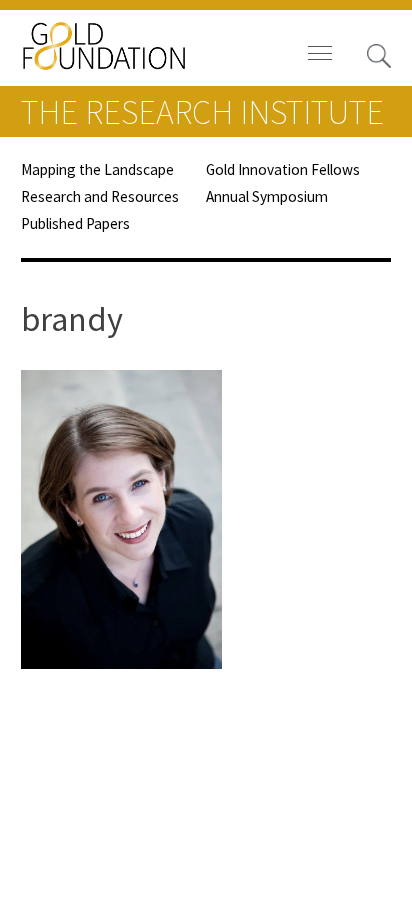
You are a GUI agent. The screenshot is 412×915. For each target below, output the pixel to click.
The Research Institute (202, 112)
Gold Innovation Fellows (283, 169)
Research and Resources (100, 196)
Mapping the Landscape (97, 169)
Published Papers (75, 223)
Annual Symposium (267, 196)
